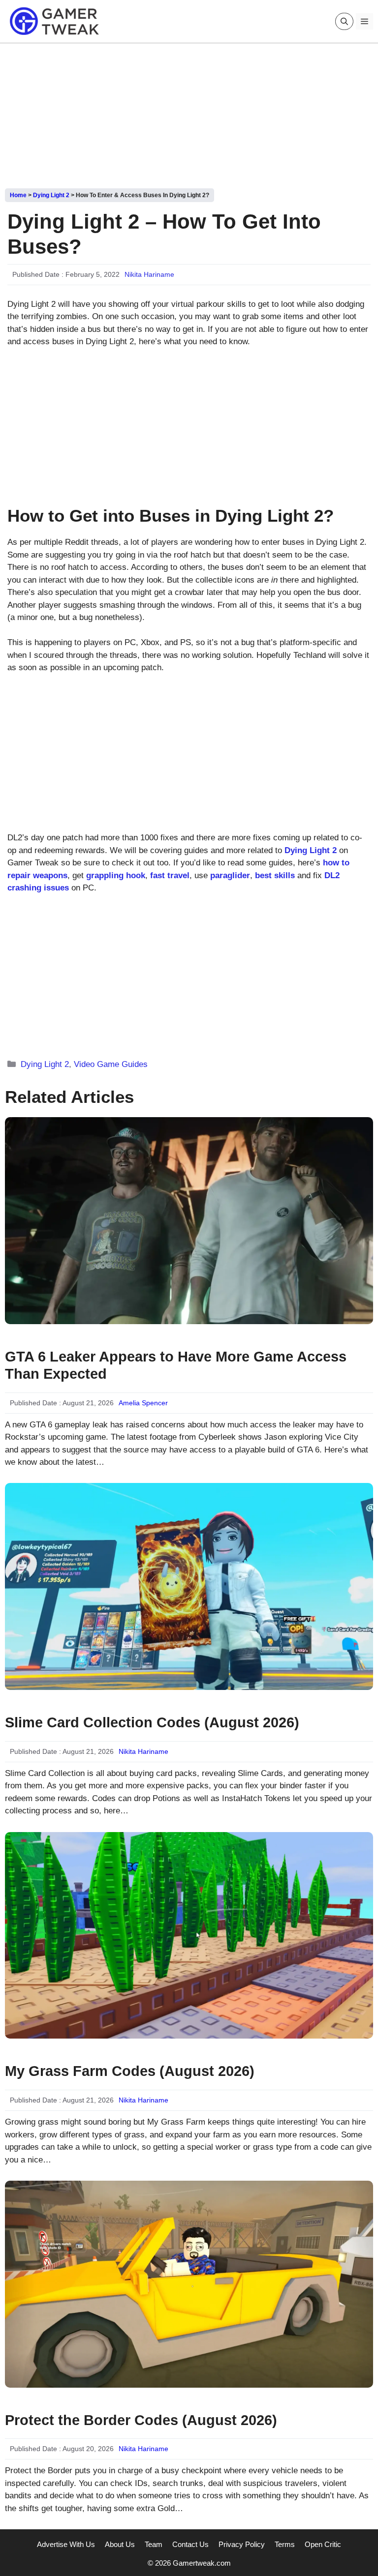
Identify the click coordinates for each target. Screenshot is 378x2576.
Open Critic (323, 2544)
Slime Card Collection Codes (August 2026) (152, 1722)
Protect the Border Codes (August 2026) (141, 2420)
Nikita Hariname (149, 274)
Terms (285, 2544)
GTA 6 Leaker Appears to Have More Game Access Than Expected (176, 1365)
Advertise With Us (66, 2544)
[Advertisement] (189, 112)
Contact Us (190, 2544)
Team (154, 2544)
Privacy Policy (242, 2544)
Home (18, 195)
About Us (120, 2544)
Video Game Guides (111, 1064)
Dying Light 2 (51, 195)
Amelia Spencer (143, 1403)
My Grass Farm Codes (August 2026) (130, 2071)
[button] (344, 21)
